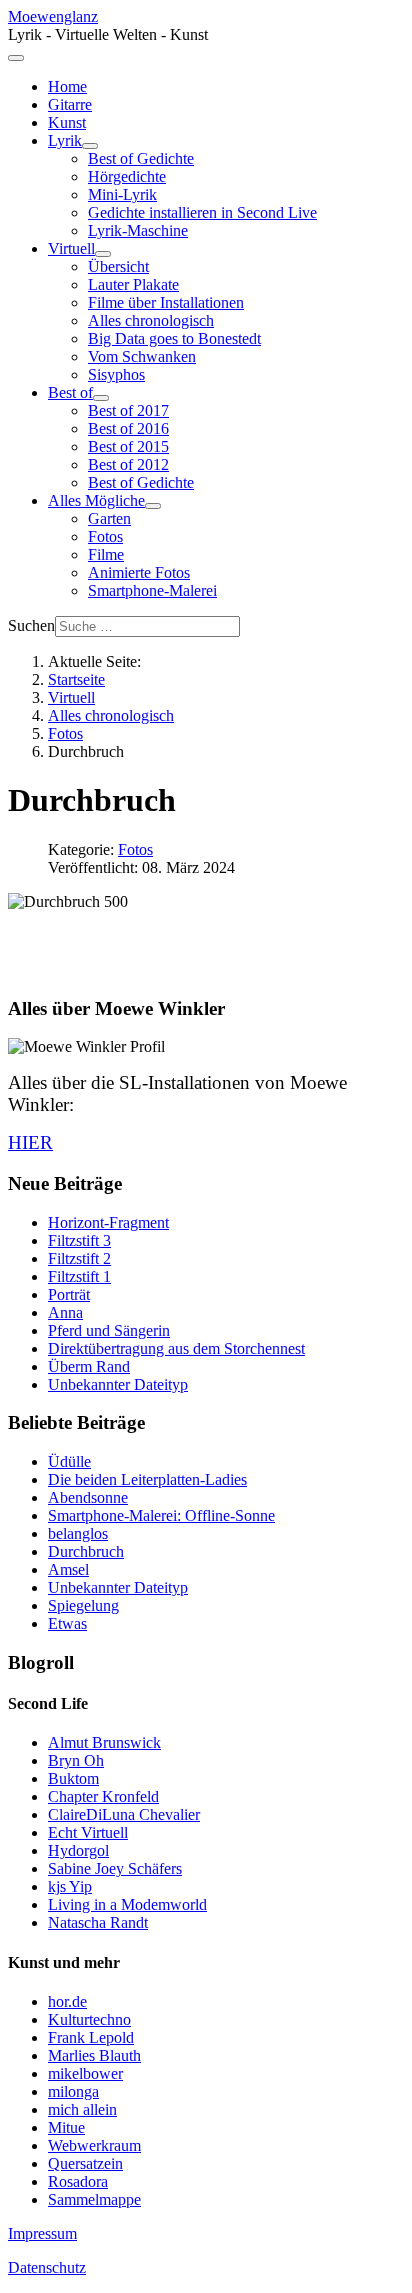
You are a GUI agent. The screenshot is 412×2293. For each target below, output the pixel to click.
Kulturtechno (89, 2019)
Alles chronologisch (151, 320)
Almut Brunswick (104, 1742)
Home (67, 86)
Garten (109, 518)
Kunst (67, 122)
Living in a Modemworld (127, 1904)
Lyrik (65, 140)
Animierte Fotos (139, 572)
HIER (30, 1142)
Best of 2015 (128, 446)
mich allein (82, 2109)
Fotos (105, 536)
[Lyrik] (90, 146)
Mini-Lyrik (122, 194)
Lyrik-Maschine (138, 230)
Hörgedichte (127, 176)
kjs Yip (70, 1886)
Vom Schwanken (142, 356)
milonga (73, 2091)
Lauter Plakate (133, 284)
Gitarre (70, 104)
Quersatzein (85, 2163)
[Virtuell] (103, 254)
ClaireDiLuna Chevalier (124, 1814)
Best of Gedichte (141, 158)
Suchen (31, 625)
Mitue (66, 2127)
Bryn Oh (76, 1760)
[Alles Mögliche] (153, 506)
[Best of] (101, 398)
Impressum (42, 2233)
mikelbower (85, 2073)
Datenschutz (47, 2267)
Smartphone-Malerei (152, 590)
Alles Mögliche (96, 500)
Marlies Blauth (94, 2055)
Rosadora (78, 2181)
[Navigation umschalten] (16, 58)
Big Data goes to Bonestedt (174, 338)
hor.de (67, 2001)
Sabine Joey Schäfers (115, 1868)
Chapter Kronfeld (103, 1796)
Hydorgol (78, 1850)
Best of (70, 392)
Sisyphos (116, 374)
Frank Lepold (91, 2037)
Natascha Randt (98, 1922)
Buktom (73, 1778)
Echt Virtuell (88, 1832)
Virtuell (71, 248)
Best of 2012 (128, 464)
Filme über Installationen (166, 302)
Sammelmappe (94, 2199)
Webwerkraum (94, 2145)
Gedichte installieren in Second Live (202, 212)
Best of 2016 (128, 428)
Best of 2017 (128, 410)
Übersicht (118, 266)
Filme (106, 554)
